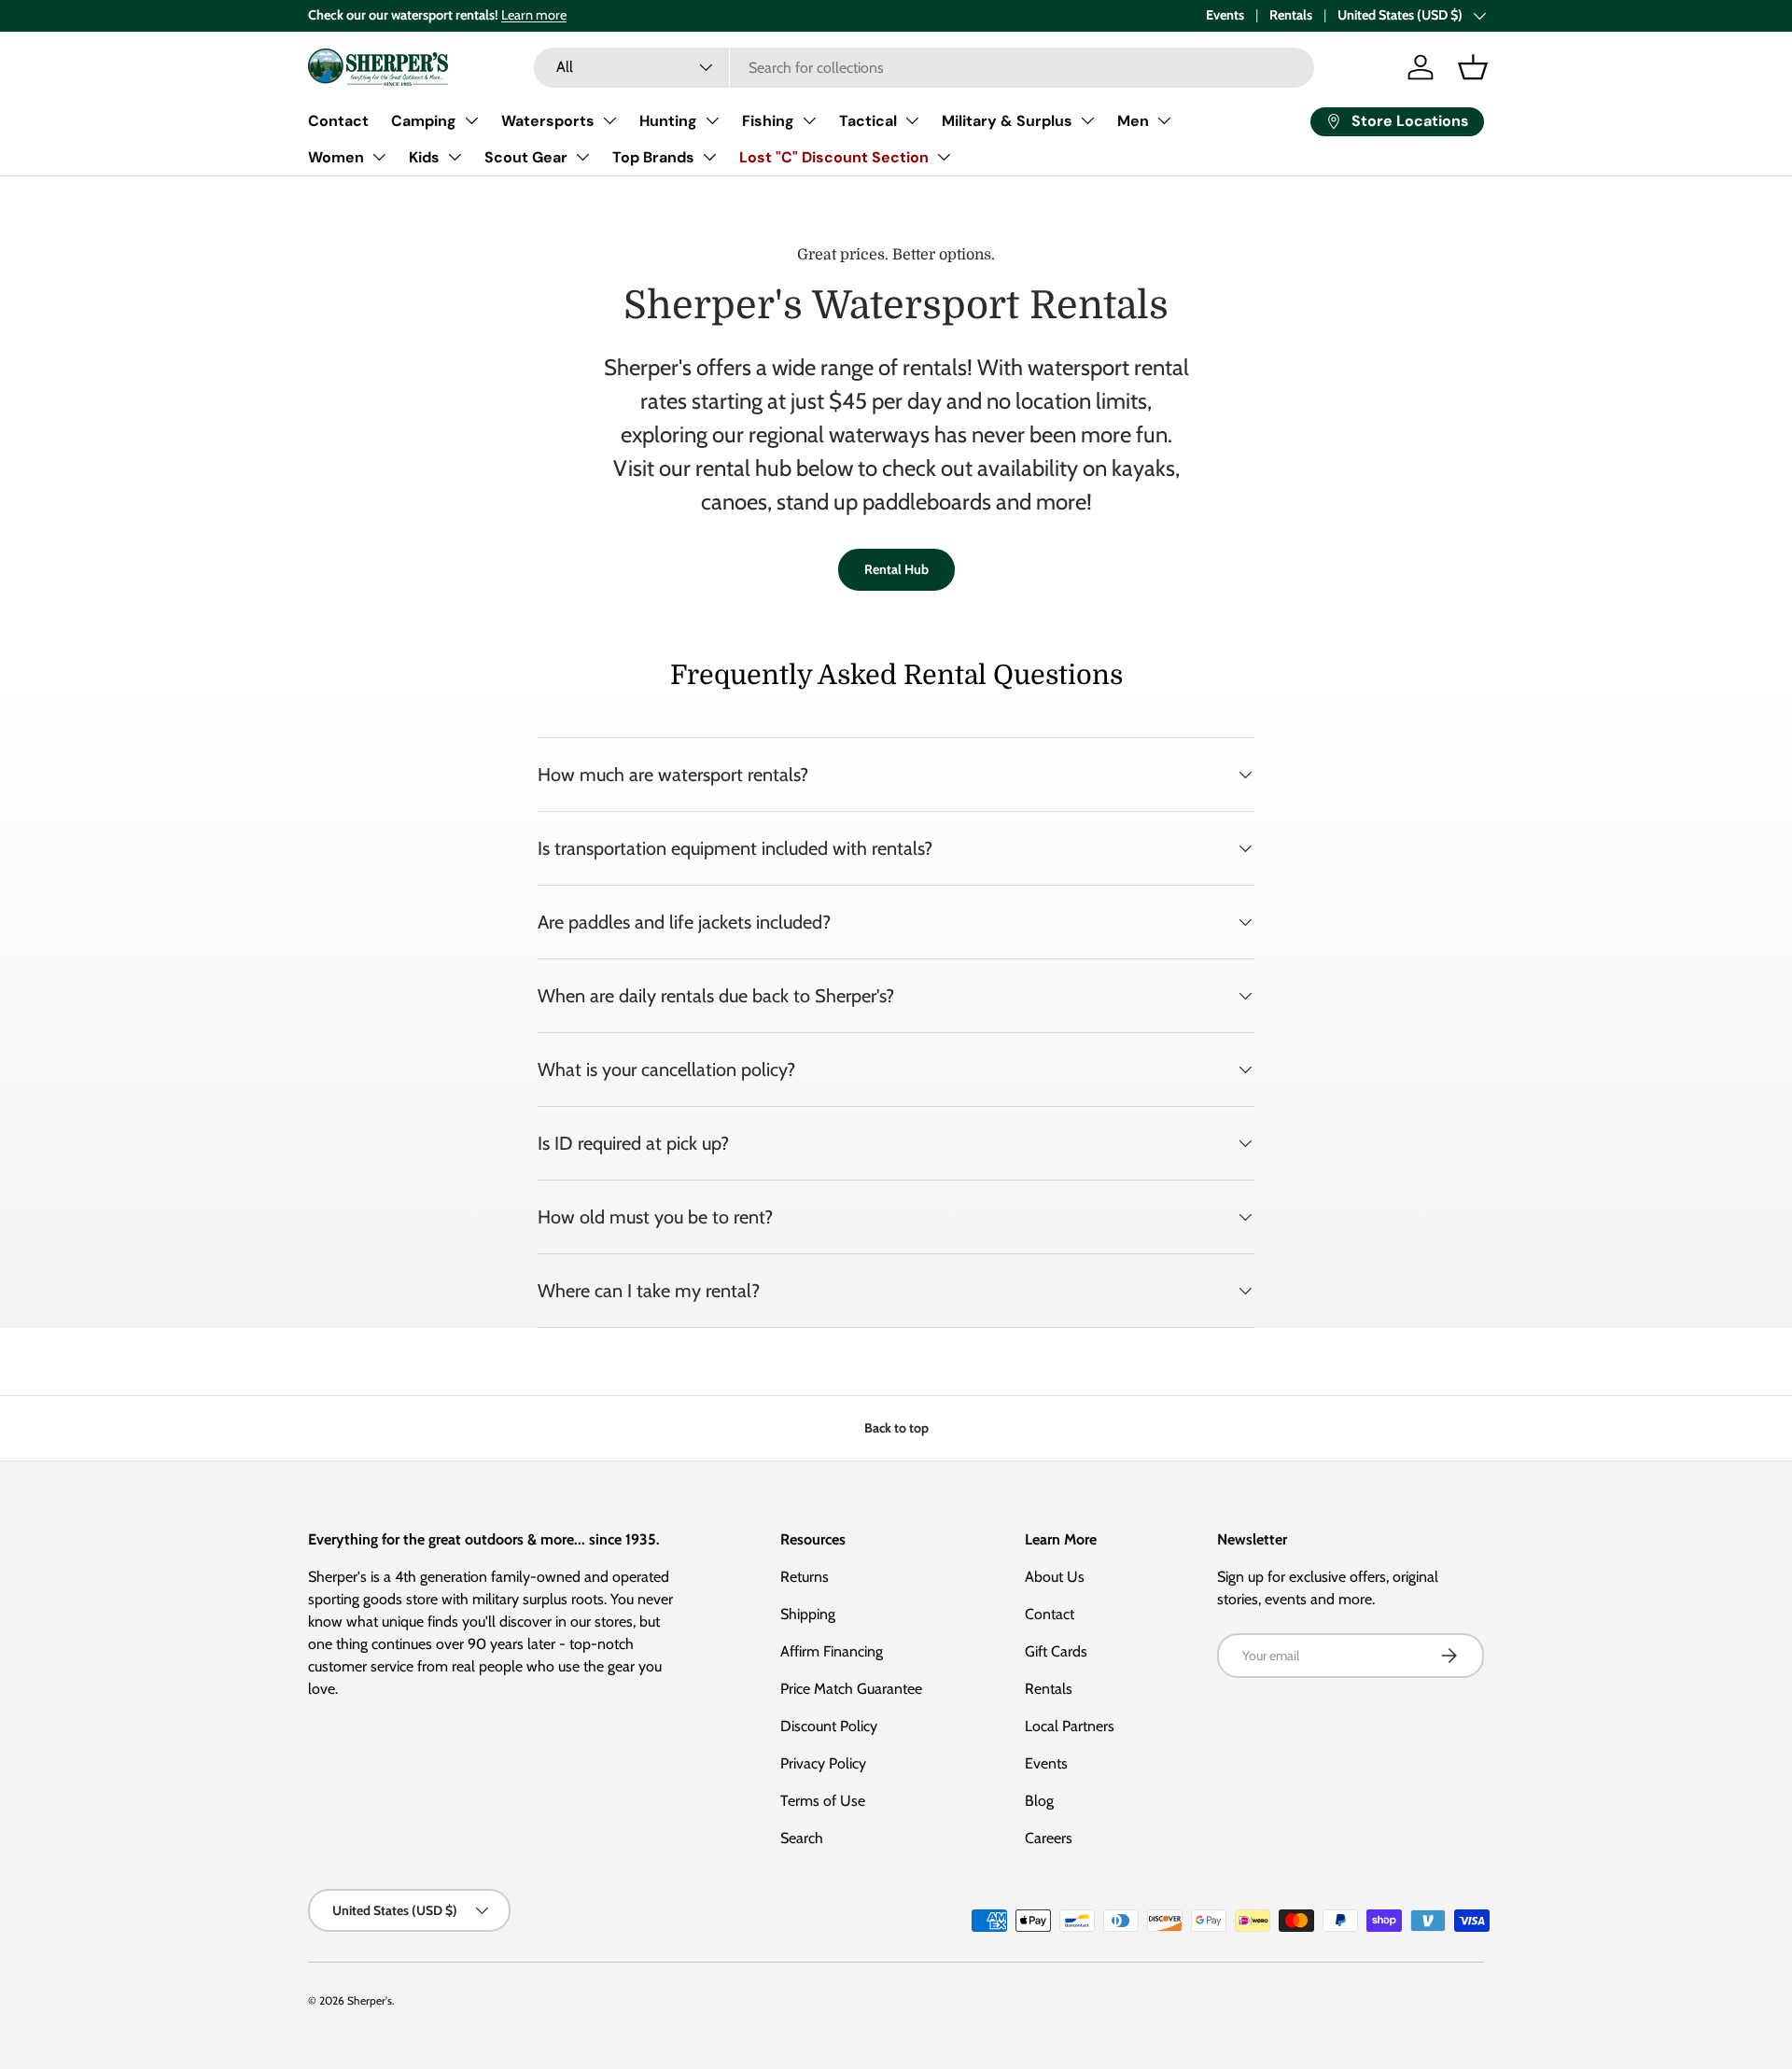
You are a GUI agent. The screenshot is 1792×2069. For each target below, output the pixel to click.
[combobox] (924, 68)
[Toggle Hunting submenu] (712, 120)
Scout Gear (526, 157)
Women (336, 157)
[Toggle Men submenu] (1164, 120)
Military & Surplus (1007, 121)
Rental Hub (896, 569)
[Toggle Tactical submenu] (912, 120)
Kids (424, 157)
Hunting (668, 121)
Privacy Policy (823, 1763)
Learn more (534, 15)
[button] (1473, 67)
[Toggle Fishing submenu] (809, 120)
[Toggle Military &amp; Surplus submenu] (1087, 120)
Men (1133, 121)
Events (1225, 15)
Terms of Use (823, 1801)
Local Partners (1070, 1726)
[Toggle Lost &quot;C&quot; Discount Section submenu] (944, 157)
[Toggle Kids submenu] (455, 157)
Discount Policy (829, 1726)
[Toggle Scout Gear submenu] (582, 157)
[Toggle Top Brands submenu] (709, 157)
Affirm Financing (832, 1651)
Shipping (808, 1614)
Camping (424, 121)
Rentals (1291, 15)
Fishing (768, 121)
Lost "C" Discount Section (834, 157)
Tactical (868, 121)
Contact (338, 121)
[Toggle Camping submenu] (471, 120)
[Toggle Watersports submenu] (609, 120)
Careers (1049, 1838)
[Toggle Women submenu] (379, 157)
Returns (805, 1577)
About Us (1055, 1577)
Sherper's (370, 2000)
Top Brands (653, 157)
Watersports (548, 121)
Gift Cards (1056, 1651)
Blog (1039, 1801)
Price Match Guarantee (851, 1689)
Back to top (896, 1428)
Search (802, 1838)
